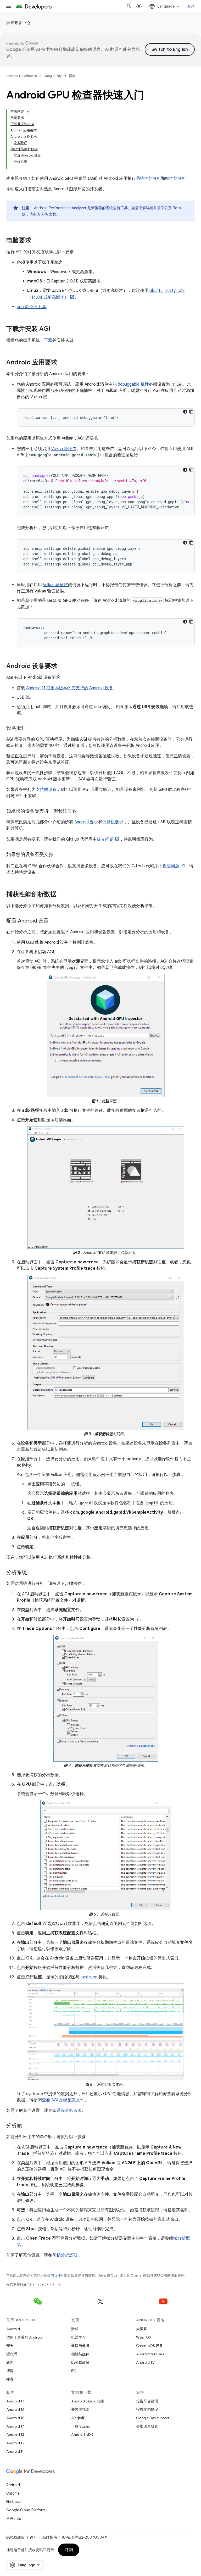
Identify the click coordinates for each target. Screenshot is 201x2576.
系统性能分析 (148, 179)
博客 (10, 2371)
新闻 (10, 2362)
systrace (89, 1977)
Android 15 (15, 2418)
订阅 (69, 2550)
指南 (72, 76)
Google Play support (153, 2418)
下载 (48, 340)
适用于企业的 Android (24, 2337)
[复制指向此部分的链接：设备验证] (32, 729)
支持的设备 (46, 790)
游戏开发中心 (18, 23)
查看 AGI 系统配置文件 (63, 2100)
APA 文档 (49, 214)
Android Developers (21, 76)
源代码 (12, 2354)
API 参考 (78, 2418)
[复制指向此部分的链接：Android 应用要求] (63, 363)
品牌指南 (50, 2537)
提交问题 (105, 839)
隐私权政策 (80, 2362)
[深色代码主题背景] (185, 412)
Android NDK (82, 2435)
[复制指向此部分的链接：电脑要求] (37, 241)
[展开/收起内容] (28, 112)
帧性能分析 (176, 179)
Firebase (13, 2502)
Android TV (145, 2362)
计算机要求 (113, 822)
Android (13, 2329)
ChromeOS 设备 (150, 2346)
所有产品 (14, 2518)
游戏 (75, 2329)
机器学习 (79, 2337)
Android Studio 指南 (88, 2401)
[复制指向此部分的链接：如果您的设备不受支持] (59, 855)
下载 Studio (81, 2426)
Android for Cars (150, 2354)
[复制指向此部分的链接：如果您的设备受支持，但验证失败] (82, 812)
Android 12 (15, 2443)
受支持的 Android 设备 (92, 688)
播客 (10, 2379)
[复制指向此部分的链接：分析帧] (27, 2126)
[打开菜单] (8, 6)
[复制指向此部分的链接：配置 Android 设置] (54, 921)
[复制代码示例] (191, 412)
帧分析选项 (67, 2255)
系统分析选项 (69, 2111)
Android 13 (15, 2435)
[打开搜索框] (129, 6)
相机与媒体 (80, 2354)
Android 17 (15, 2401)
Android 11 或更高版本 (47, 688)
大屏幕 (142, 2329)
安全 (10, 2346)
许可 (33, 2537)
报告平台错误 (147, 2401)
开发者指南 (80, 2410)
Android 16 (15, 2410)
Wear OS (144, 2337)
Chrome (13, 2493)
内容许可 (57, 2275)
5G (74, 2371)
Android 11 (15, 2451)
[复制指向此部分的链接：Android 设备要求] (63, 667)
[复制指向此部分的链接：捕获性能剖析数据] (62, 895)
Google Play (53, 76)
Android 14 (15, 2426)
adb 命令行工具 (31, 307)
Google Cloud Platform (26, 2510)
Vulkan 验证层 (64, 449)
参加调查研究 (147, 2426)
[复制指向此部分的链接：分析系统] (32, 1573)
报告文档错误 (147, 2410)
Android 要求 (86, 822)
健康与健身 (80, 2346)
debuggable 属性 (133, 384)
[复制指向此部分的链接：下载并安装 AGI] (56, 329)
